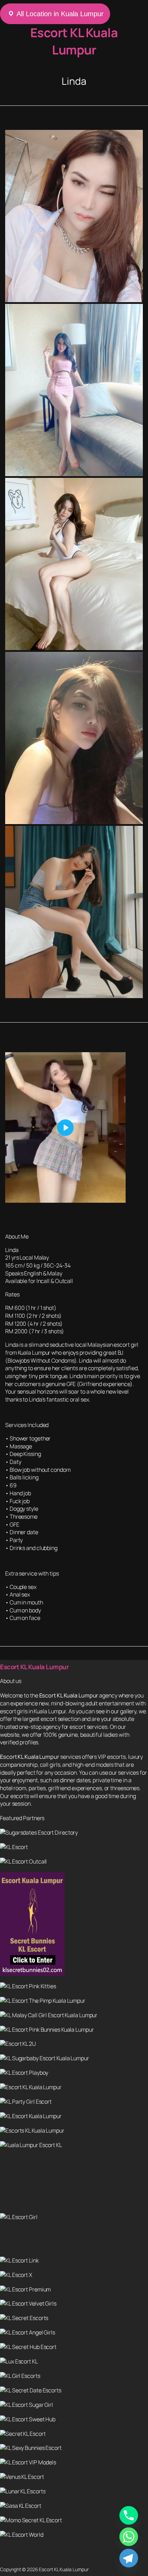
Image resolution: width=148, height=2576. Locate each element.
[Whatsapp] (129, 2537)
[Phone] (129, 2515)
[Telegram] (129, 2558)
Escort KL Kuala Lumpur (74, 41)
